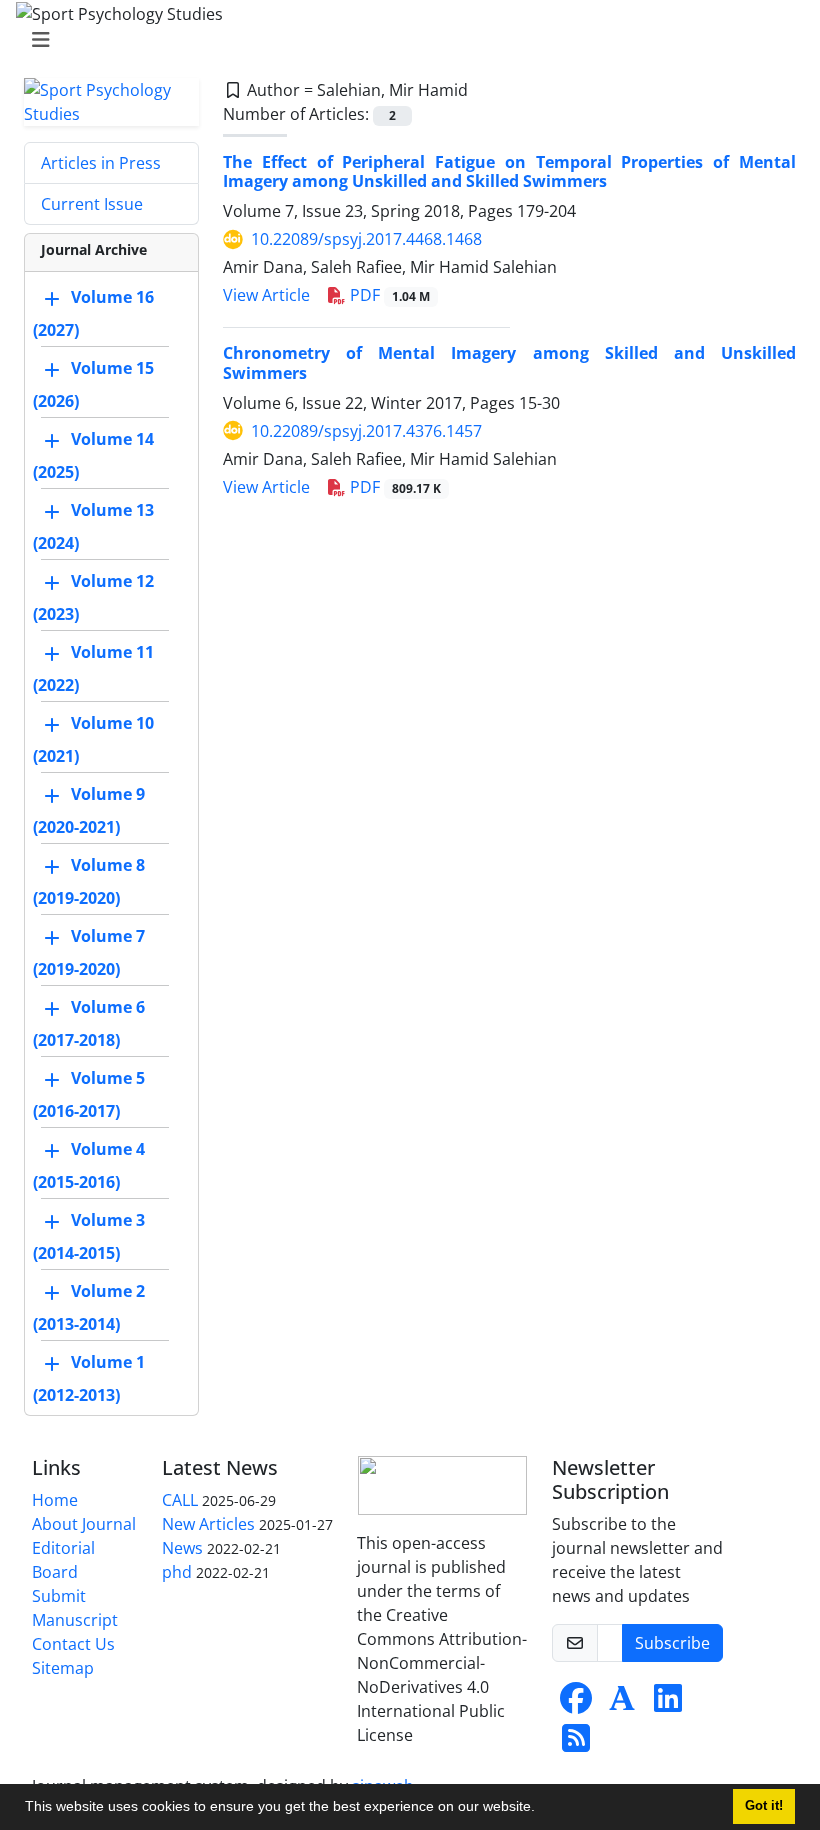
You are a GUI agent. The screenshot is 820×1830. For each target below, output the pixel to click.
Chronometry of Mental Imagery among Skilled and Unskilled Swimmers (509, 362)
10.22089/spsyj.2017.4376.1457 (366, 431)
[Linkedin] (668, 1704)
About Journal (84, 1524)
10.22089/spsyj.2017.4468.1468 (366, 239)
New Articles (208, 1524)
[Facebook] (576, 1704)
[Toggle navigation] (404, 40)
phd (177, 1572)
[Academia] (622, 1704)
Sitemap (63, 1668)
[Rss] (576, 1744)
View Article (266, 295)
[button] (542, 1809)
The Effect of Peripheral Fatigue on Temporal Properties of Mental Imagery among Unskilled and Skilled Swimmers (509, 171)
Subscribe (672, 1643)
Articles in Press (101, 163)
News (182, 1548)
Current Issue (92, 204)
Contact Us (73, 1644)
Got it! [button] (764, 1806)
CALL (180, 1500)
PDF (388, 295)
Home (55, 1500)
